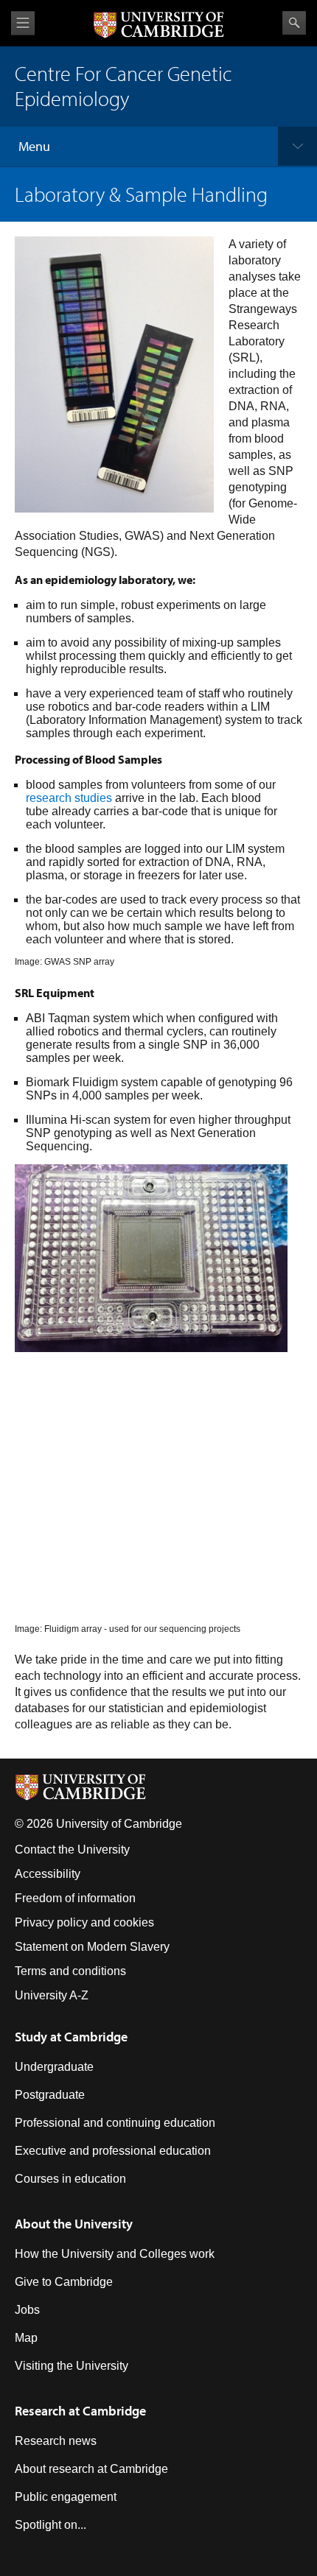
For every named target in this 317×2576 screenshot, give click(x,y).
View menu (23, 23)
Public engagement (66, 2497)
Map (26, 2338)
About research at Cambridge (91, 2469)
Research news (56, 2441)
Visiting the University (72, 2366)
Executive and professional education (113, 2151)
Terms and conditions (70, 1971)
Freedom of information (75, 1898)
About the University (74, 2224)
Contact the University (72, 1850)
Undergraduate (54, 2067)
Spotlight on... (50, 2525)
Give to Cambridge (64, 2282)
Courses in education (70, 2179)
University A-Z (52, 1995)
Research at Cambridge (80, 2411)
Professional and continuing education (115, 2123)
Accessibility (48, 1874)
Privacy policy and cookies (84, 1922)
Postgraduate (50, 2095)
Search (294, 23)
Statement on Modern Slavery (92, 1947)
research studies (69, 798)
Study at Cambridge (71, 2037)
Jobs (27, 2310)
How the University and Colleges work (115, 2254)
